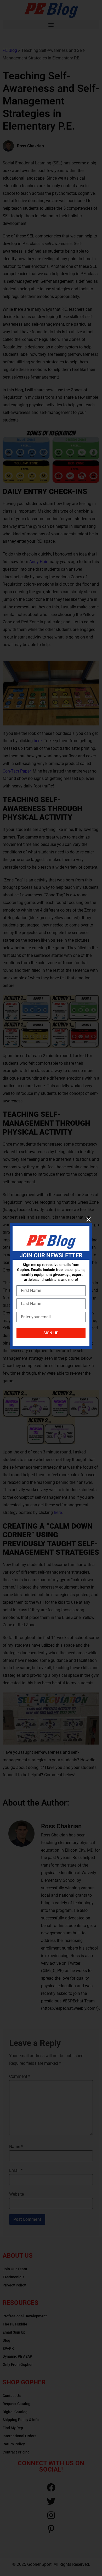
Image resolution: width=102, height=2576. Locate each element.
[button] (89, 1219)
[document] (51, 1288)
